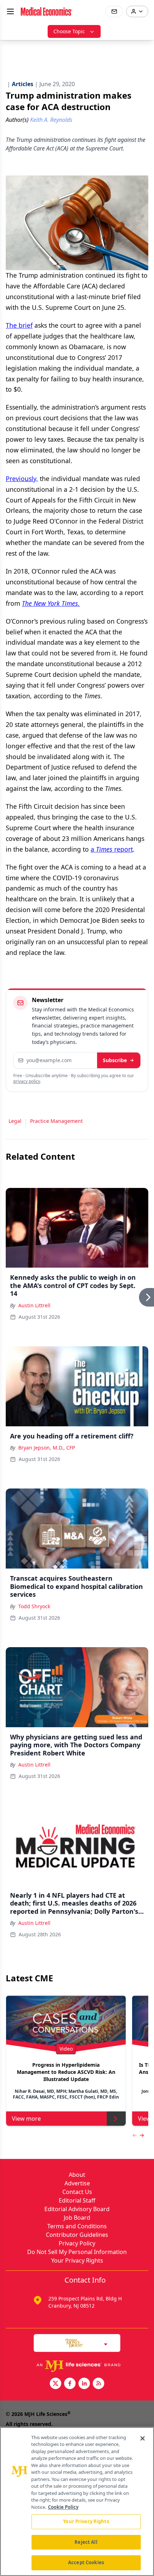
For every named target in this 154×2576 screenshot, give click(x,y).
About (77, 2175)
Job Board (77, 2218)
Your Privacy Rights (77, 2260)
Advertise (77, 2183)
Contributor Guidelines (77, 2235)
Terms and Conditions (77, 2226)
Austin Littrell (34, 1305)
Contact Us (77, 2192)
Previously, (22, 479)
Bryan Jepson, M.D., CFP (47, 1448)
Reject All (86, 2542)
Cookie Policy (63, 2507)
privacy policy (27, 1081)
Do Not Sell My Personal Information (77, 2252)
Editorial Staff (77, 2200)
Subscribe (115, 1060)
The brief (19, 325)
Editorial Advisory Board (77, 2209)
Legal (15, 1121)
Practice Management (56, 1121)
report (124, 849)
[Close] (143, 2438)
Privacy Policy (77, 2243)
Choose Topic (69, 31)
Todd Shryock (34, 1606)
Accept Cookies (86, 2562)
